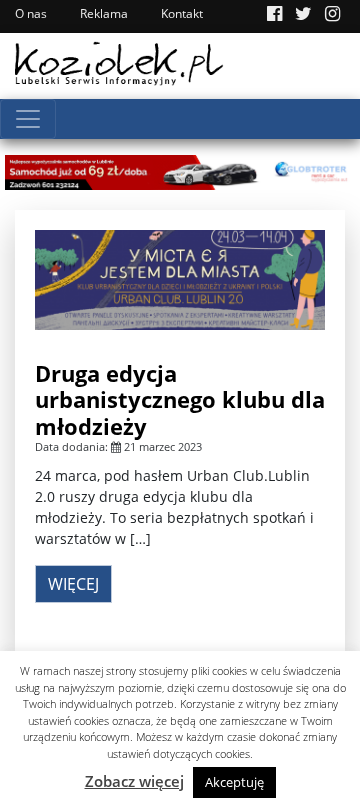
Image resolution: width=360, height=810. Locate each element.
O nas (31, 13)
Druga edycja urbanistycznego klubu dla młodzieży (180, 399)
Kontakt (182, 13)
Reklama (104, 13)
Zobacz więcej (134, 781)
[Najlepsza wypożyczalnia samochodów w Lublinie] (180, 170)
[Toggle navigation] (28, 119)
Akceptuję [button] (234, 782)
